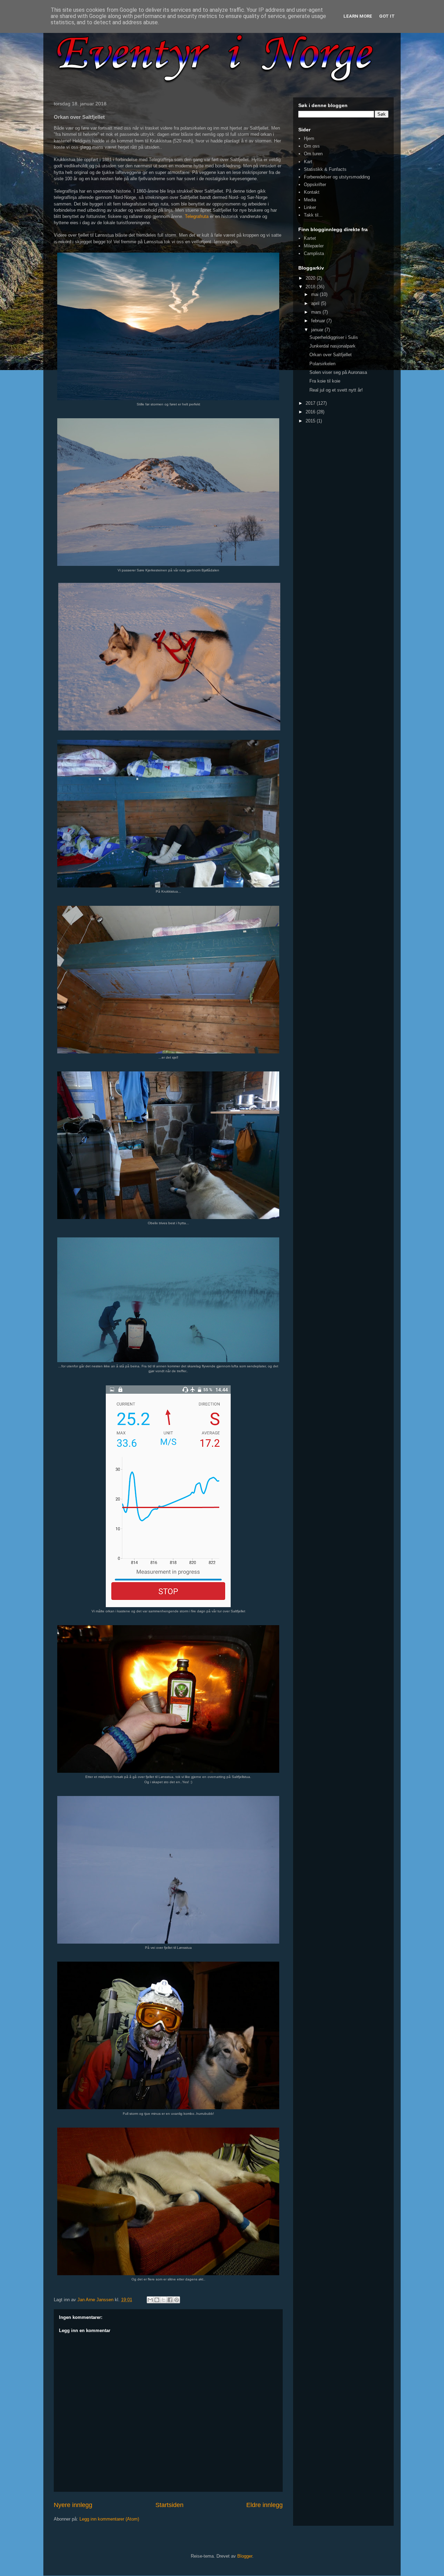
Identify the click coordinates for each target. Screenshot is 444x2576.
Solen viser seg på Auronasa (338, 372)
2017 (311, 403)
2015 (311, 421)
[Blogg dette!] (157, 2300)
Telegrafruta (197, 216)
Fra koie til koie (325, 381)
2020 (311, 278)
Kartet (310, 238)
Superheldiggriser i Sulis (334, 337)
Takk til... (313, 215)
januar (318, 330)
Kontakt (312, 192)
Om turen (313, 154)
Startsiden (169, 2505)
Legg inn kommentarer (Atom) (109, 2519)
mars (317, 312)
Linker (310, 207)
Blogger (245, 2556)
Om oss (312, 146)
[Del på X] (163, 2300)
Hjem (309, 138)
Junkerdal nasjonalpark (332, 346)
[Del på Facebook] (170, 2300)
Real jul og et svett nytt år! (336, 390)
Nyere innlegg (73, 2505)
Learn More (358, 16)
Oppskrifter (315, 185)
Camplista (314, 253)
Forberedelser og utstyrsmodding (337, 177)
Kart (308, 162)
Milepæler (314, 246)
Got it (387, 16)
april (316, 303)
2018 (311, 287)
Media (310, 200)
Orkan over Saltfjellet (331, 355)
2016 (311, 412)
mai (315, 294)
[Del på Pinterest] (177, 2300)
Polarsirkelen (322, 364)
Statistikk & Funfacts (325, 169)
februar (319, 321)
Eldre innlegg (264, 2505)
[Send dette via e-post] (150, 2300)
